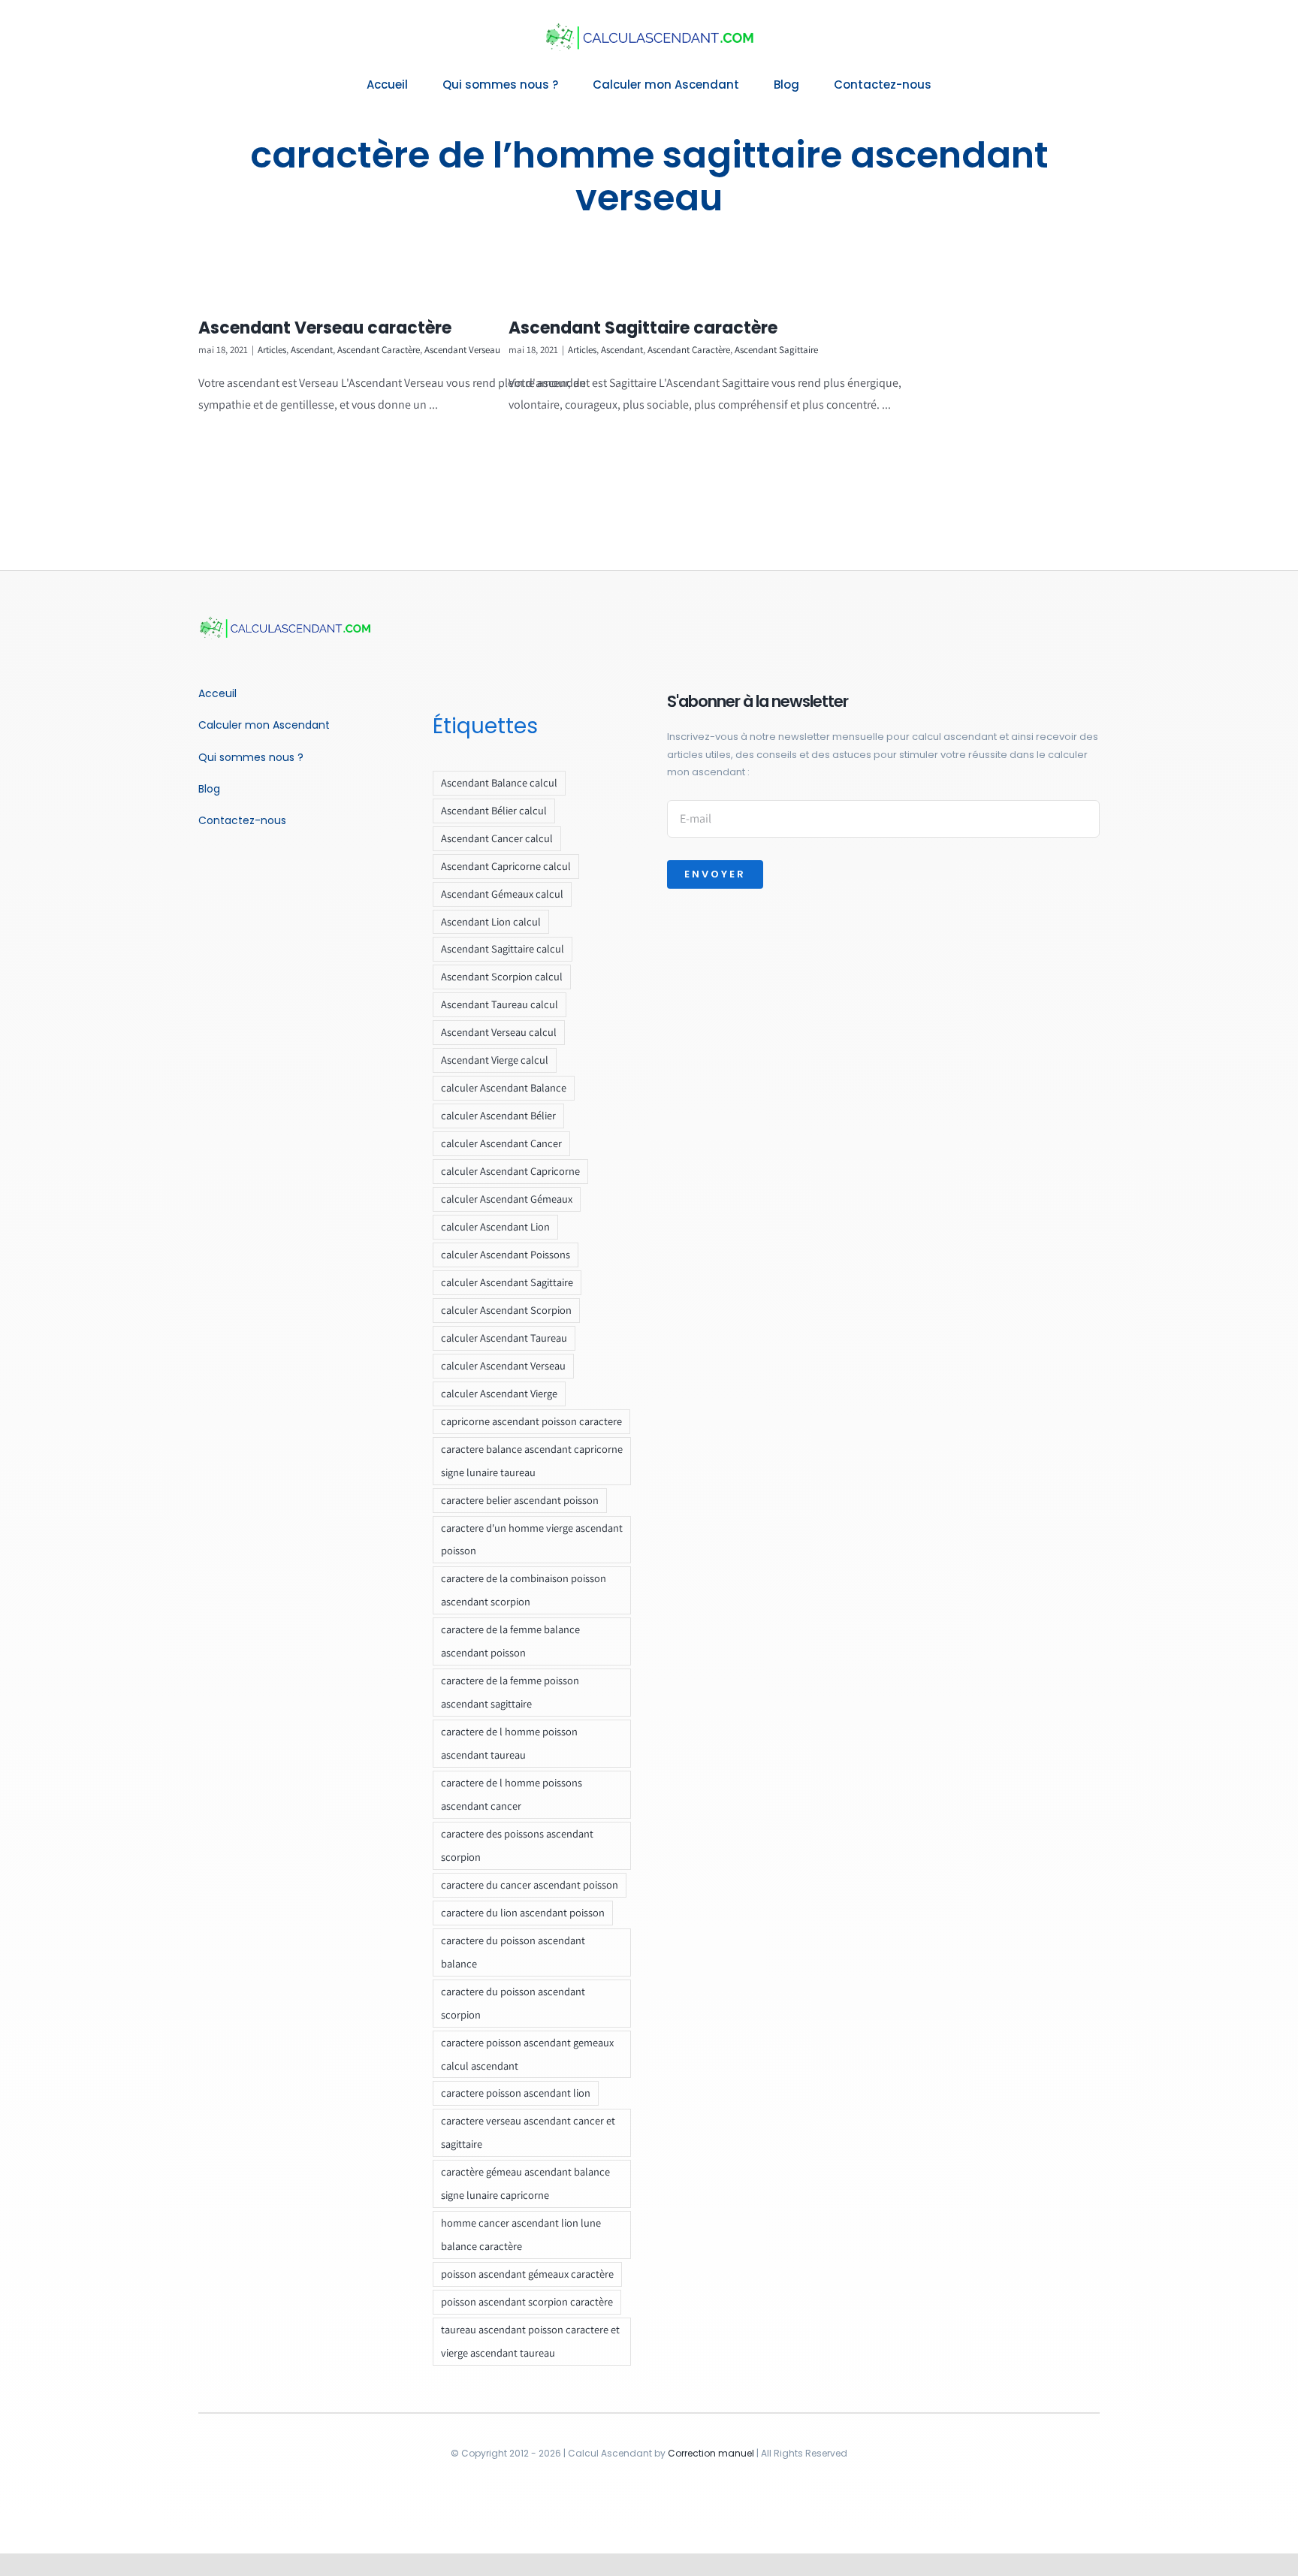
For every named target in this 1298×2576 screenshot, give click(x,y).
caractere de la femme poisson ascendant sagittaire (510, 1692)
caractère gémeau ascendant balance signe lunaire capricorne (525, 2183)
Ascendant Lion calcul (491, 921)
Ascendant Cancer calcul (497, 838)
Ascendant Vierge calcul (495, 1060)
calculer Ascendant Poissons (506, 1254)
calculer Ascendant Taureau (504, 1338)
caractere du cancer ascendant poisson (530, 1884)
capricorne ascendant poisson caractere (531, 1421)
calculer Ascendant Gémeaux (507, 1199)
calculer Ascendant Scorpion (506, 1310)
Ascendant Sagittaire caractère (643, 328)
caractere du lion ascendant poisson (523, 1912)
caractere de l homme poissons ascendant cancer (512, 1794)
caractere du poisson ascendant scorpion (513, 2003)
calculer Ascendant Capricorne (510, 1171)
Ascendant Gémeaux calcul (502, 894)
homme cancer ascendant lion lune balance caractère (521, 2234)
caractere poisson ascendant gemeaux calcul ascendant (527, 2054)
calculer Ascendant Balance (504, 1087)
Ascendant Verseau (462, 350)
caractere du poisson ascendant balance (513, 1952)
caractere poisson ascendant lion (516, 2093)
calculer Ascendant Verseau (503, 1365)
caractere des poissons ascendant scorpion (517, 1845)
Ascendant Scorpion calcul (502, 976)
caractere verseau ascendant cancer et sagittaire (528, 2132)
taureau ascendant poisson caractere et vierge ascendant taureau (530, 2341)
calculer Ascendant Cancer (501, 1143)
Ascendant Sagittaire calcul (503, 948)
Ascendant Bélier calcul (494, 810)
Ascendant (312, 350)
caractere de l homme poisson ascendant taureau (509, 1743)
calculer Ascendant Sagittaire (507, 1282)
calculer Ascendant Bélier (498, 1115)
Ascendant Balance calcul (499, 782)
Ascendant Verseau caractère (325, 328)
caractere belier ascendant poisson (520, 1500)
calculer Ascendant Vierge (499, 1393)
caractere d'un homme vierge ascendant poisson (532, 1539)
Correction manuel (711, 2453)
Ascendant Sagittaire (776, 350)
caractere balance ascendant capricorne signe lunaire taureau (532, 1460)
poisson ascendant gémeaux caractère (527, 2274)
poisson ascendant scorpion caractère (527, 2301)
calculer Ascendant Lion (495, 1226)
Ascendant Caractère (379, 350)
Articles (272, 350)
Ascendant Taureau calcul (500, 1004)
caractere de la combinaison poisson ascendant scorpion (524, 1590)
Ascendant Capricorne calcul (506, 866)
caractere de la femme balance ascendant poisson (510, 1641)
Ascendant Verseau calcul (499, 1032)
